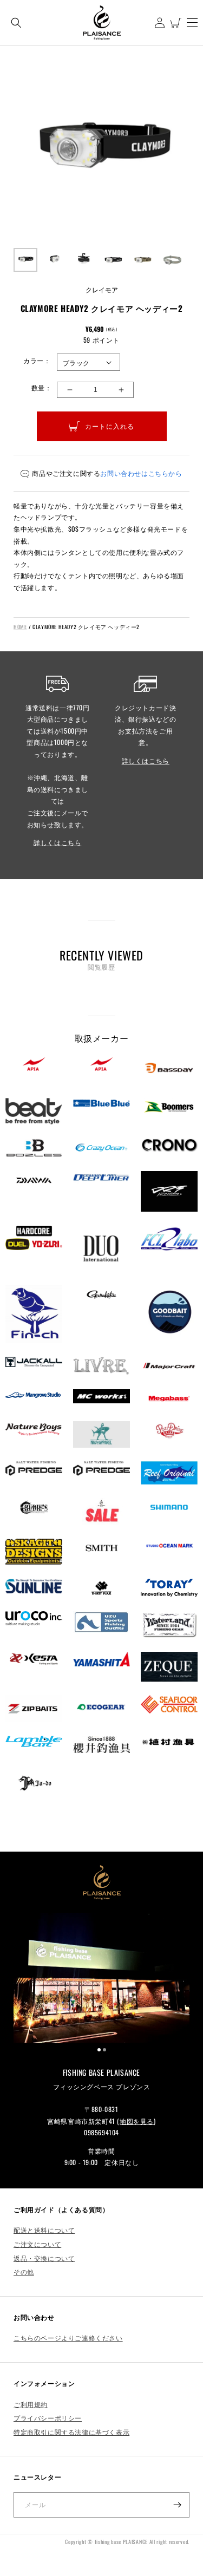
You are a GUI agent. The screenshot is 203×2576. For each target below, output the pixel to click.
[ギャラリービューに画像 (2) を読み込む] (55, 260)
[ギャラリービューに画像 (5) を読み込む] (143, 260)
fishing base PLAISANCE (121, 2542)
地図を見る (137, 2121)
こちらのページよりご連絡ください (68, 2338)
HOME (20, 627)
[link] (101, 1978)
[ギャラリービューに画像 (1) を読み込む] (25, 260)
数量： (41, 387)
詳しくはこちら (57, 842)
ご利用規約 (31, 2404)
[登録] (177, 2505)
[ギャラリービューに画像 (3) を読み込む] (84, 260)
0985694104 (101, 2132)
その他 (24, 2271)
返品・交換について (44, 2258)
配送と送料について (44, 2230)
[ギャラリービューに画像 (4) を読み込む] (113, 260)
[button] (16, 22)
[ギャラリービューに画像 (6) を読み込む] (172, 260)
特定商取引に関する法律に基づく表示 (71, 2432)
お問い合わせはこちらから (141, 473)
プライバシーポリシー (48, 2418)
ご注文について (37, 2244)
